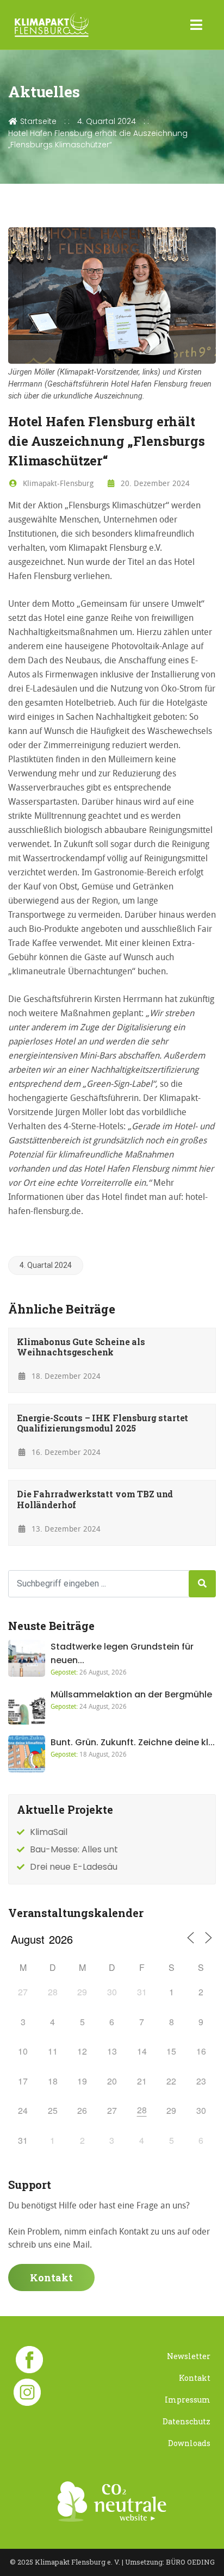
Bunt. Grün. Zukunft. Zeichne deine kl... (133, 1742)
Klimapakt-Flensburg (57, 483)
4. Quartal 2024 (107, 121)
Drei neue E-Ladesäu (74, 1867)
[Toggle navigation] (197, 25)
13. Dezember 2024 (65, 1529)
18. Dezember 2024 (65, 1376)
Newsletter (189, 2356)
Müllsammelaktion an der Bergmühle (131, 1694)
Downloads (189, 2443)
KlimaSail (49, 1832)
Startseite (37, 121)
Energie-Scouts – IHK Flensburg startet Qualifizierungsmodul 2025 (102, 1423)
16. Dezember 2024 (65, 1452)
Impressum (188, 2400)
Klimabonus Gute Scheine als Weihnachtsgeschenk (81, 1347)
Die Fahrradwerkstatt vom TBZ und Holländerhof (95, 1499)
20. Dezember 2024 (154, 483)
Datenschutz (186, 2421)
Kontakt (51, 2278)
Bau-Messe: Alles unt (74, 1849)
